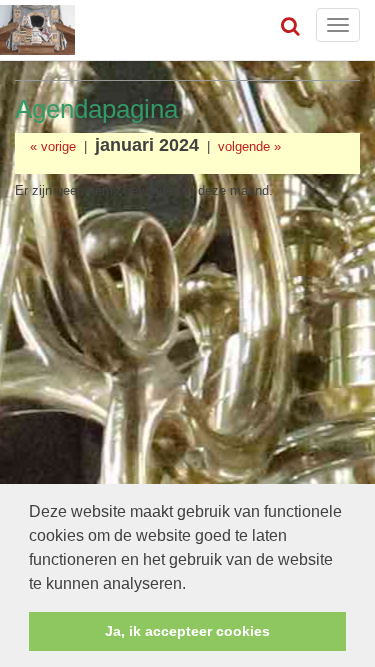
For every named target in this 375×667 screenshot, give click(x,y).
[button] (193, 585)
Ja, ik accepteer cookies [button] (187, 631)
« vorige (53, 146)
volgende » (249, 146)
